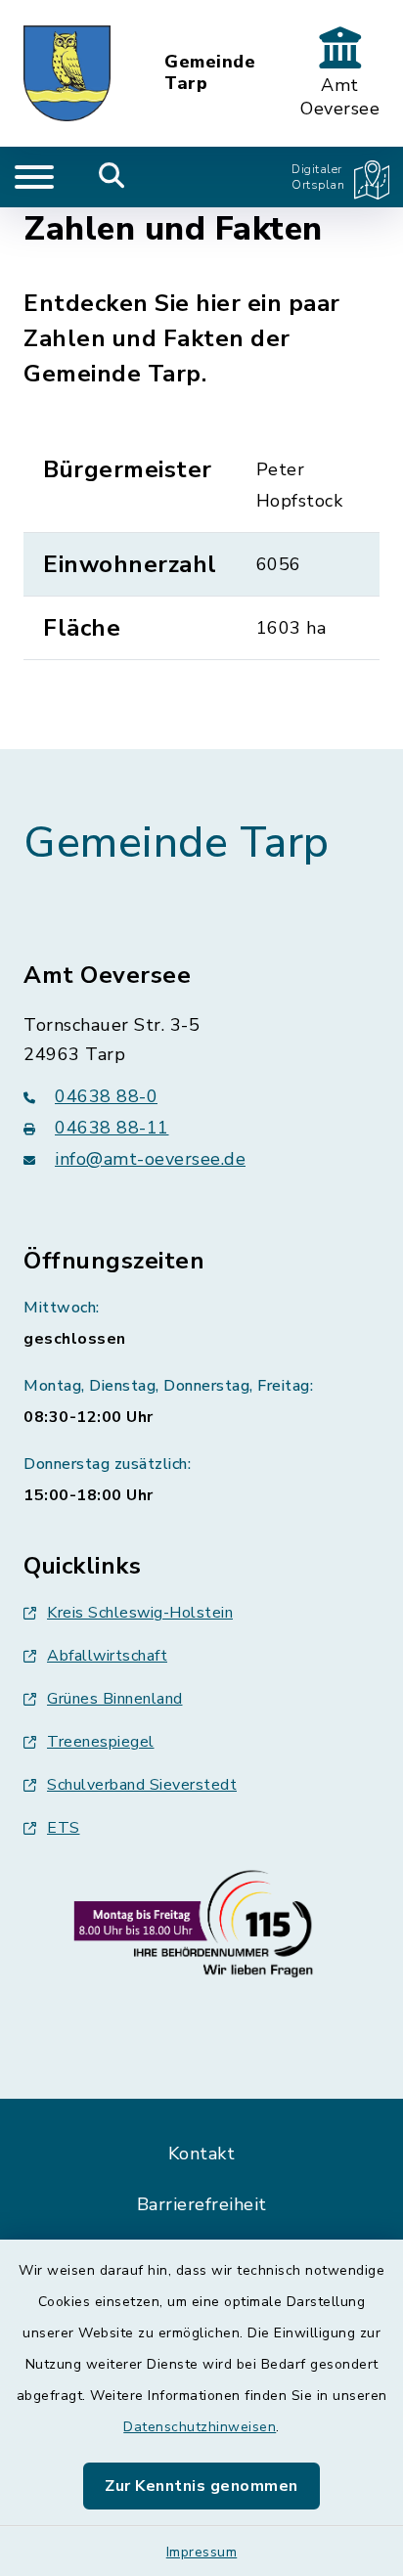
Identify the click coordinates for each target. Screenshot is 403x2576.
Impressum (202, 2552)
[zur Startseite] (67, 73)
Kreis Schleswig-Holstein (140, 1613)
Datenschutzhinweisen (200, 2427)
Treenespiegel (101, 1742)
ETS (64, 1828)
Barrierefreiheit (202, 2204)
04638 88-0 (106, 1096)
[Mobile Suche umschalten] (112, 177)
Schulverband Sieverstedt (142, 1785)
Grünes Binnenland (115, 1699)
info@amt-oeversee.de (150, 1159)
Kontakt (202, 2154)
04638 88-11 (112, 1128)
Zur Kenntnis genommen (201, 2486)
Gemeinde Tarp (210, 73)
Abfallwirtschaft (107, 1656)
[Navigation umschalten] (34, 177)
